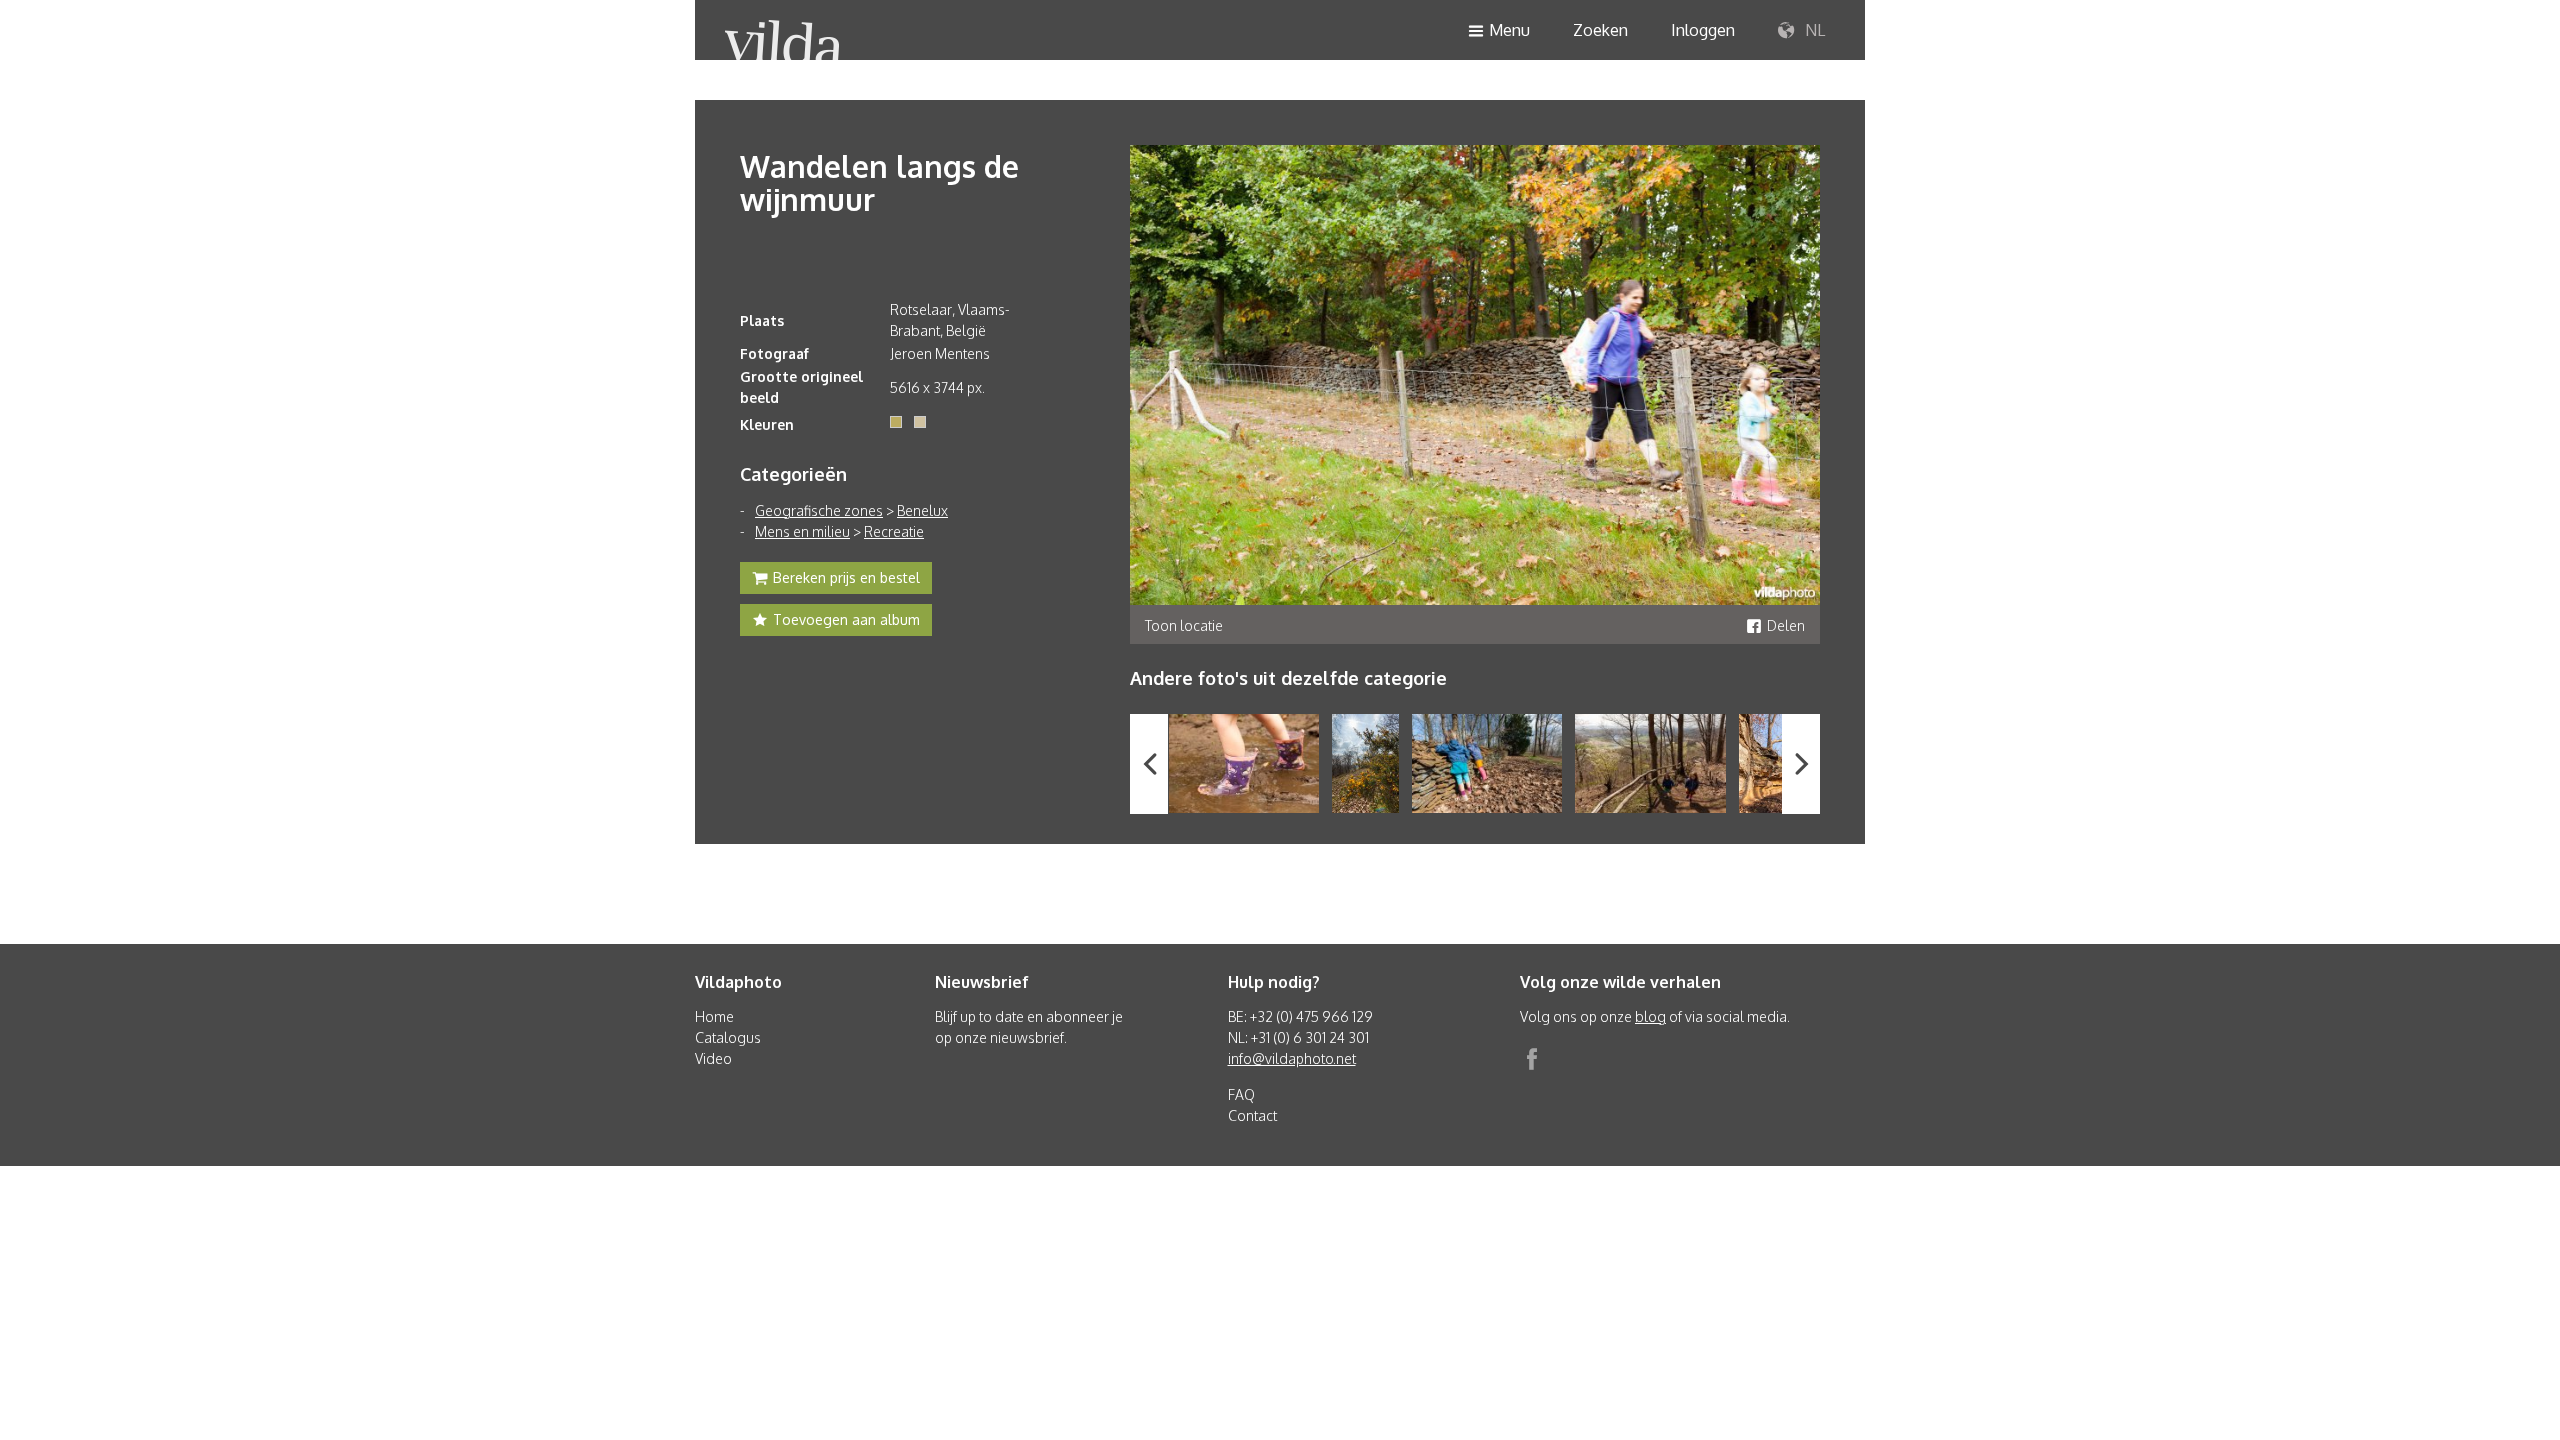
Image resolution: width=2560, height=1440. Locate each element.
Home (714, 1016)
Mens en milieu (802, 531)
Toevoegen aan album (846, 619)
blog (1650, 1016)
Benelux (922, 510)
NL (1813, 30)
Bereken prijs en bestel (846, 577)
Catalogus (728, 1037)
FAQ (1241, 1094)
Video (713, 1058)
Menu (1509, 30)
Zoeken (1600, 30)
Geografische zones (819, 510)
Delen (1786, 625)
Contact (1252, 1115)
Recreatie (894, 531)
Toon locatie (1184, 625)
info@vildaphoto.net (1292, 1058)
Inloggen (1703, 30)
